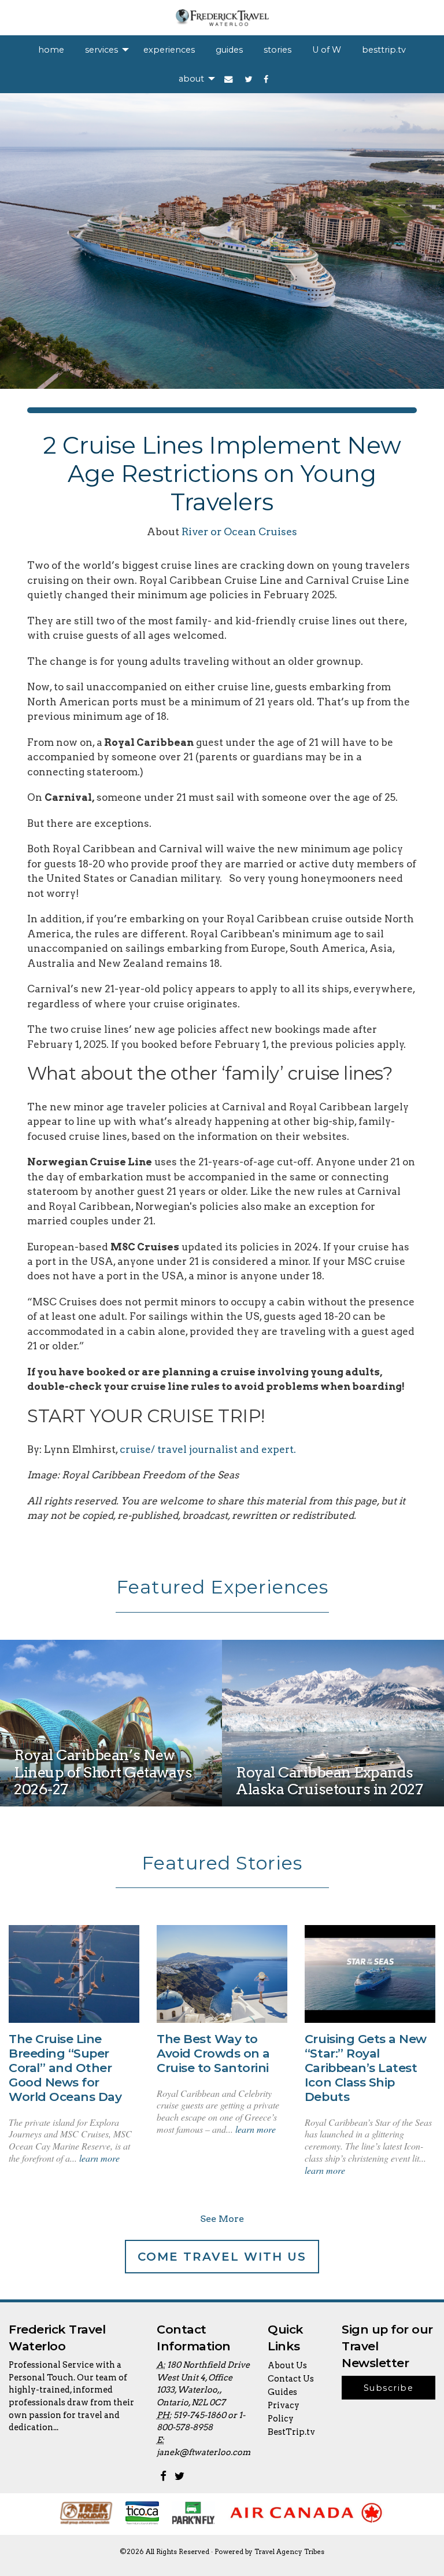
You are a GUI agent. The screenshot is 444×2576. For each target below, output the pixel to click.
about (191, 79)
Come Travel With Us (222, 2257)
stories (277, 50)
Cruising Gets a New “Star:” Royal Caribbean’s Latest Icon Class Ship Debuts (366, 2068)
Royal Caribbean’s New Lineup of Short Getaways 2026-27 (103, 1772)
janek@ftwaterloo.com (203, 2452)
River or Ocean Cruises (239, 531)
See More (222, 2219)
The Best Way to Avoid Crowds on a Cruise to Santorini (213, 2053)
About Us (287, 2365)
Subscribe (388, 2388)
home (51, 50)
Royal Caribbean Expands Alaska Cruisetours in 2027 (330, 1780)
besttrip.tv (384, 50)
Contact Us (291, 2379)
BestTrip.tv (291, 2432)
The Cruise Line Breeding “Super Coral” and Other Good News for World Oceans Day (65, 2068)
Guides (282, 2392)
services (101, 50)
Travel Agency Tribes (289, 2552)
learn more (99, 2158)
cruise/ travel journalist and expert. (209, 1449)
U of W (327, 50)
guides (229, 50)
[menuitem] (51, 50)
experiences (169, 50)
